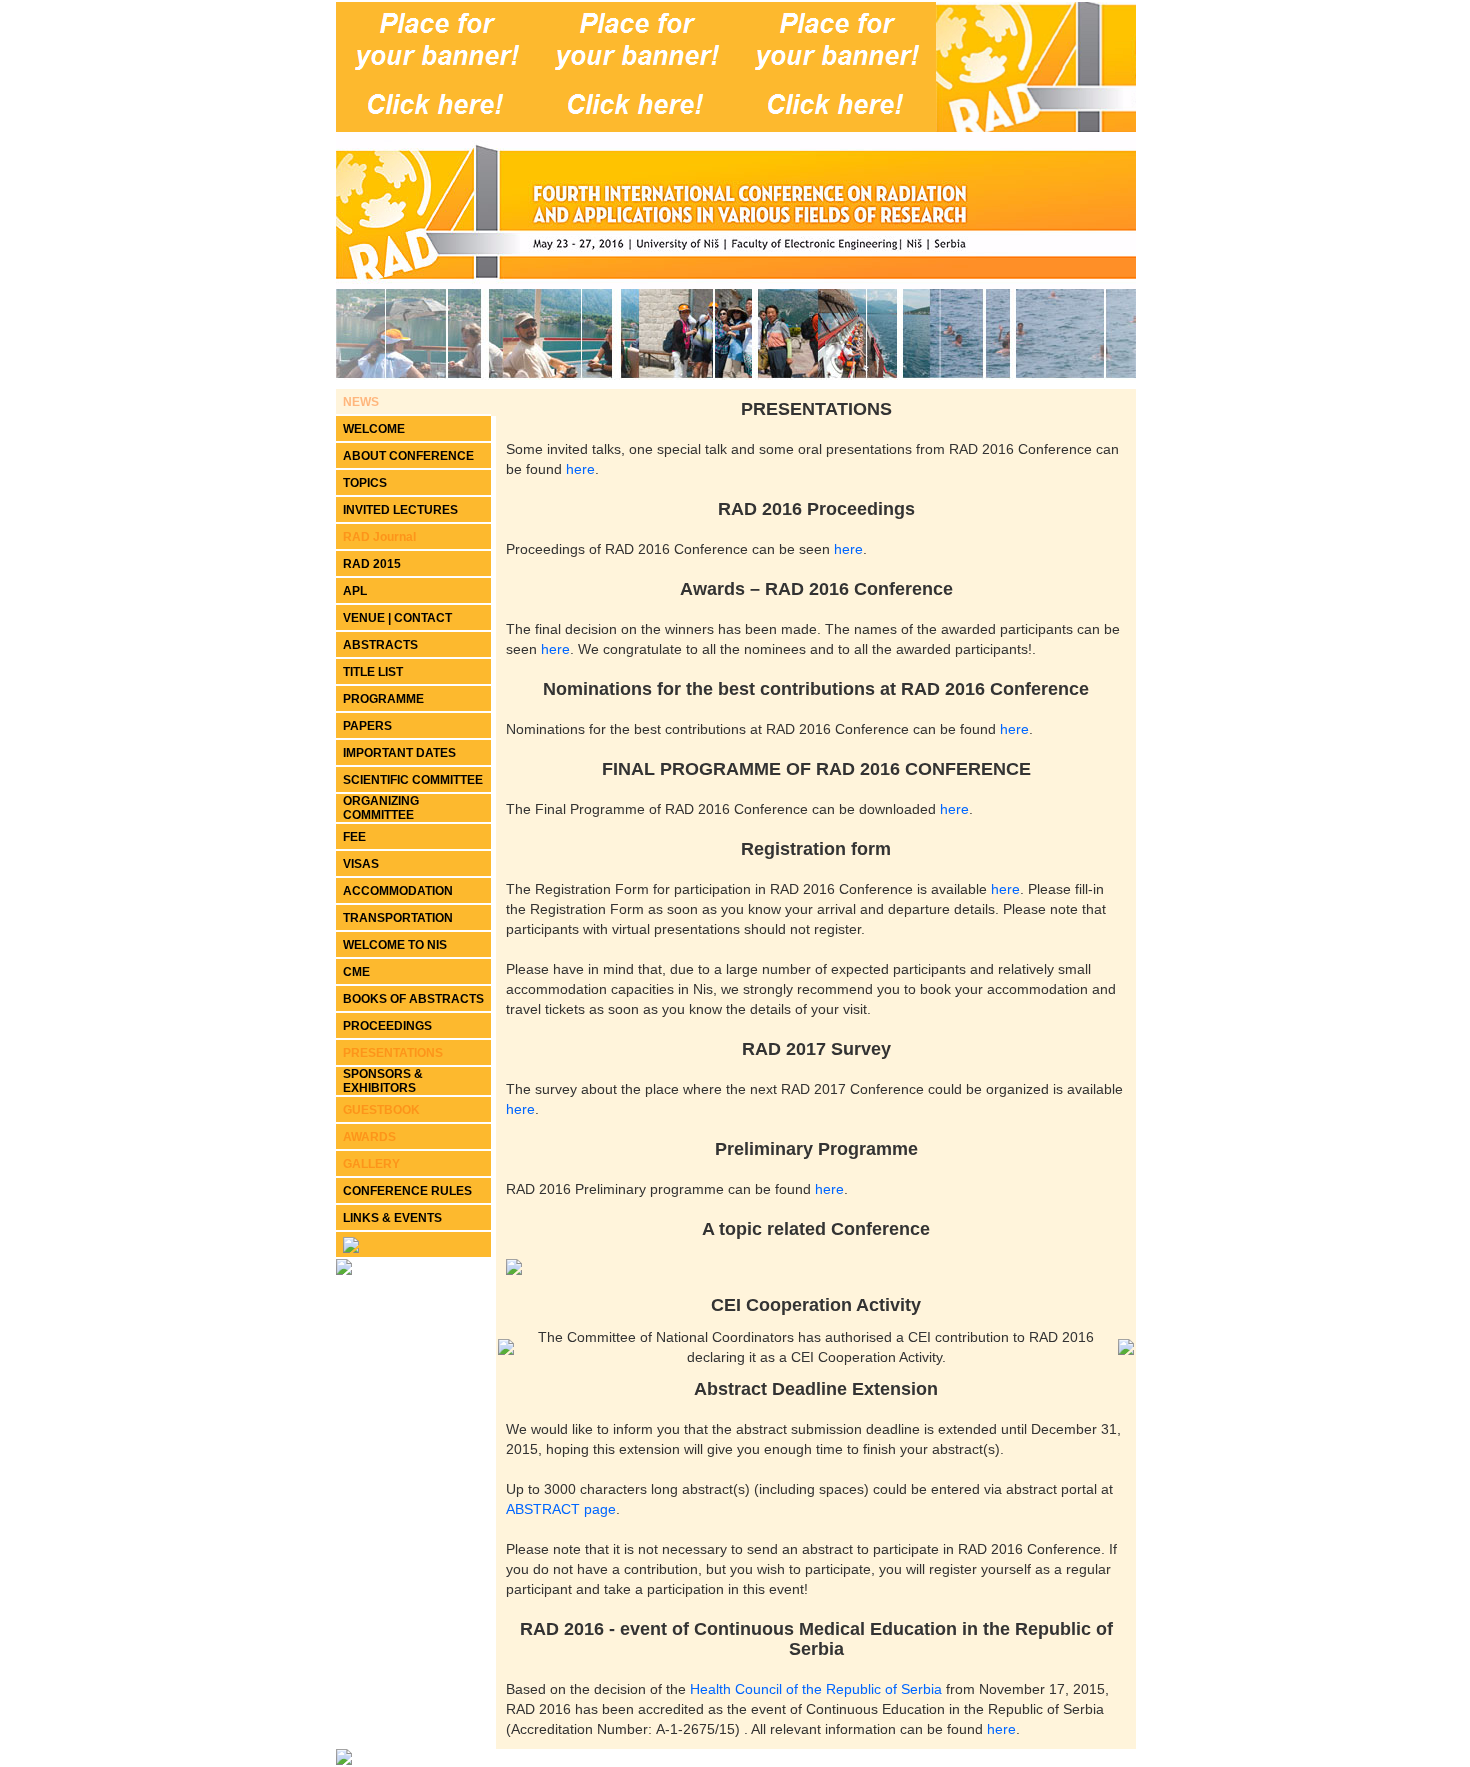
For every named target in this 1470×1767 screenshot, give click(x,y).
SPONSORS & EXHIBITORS (383, 1081)
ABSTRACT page (561, 1509)
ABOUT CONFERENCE (408, 456)
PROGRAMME (383, 699)
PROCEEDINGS (387, 1026)
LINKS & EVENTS (392, 1218)
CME (356, 972)
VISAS (361, 864)
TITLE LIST (373, 672)
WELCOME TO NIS (395, 945)
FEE (354, 837)
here (580, 469)
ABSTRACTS (380, 645)
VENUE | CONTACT (397, 618)
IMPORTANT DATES (399, 753)
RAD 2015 (372, 564)
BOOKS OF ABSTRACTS (413, 999)
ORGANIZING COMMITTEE (381, 808)
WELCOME (374, 429)
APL (355, 591)
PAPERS (367, 726)
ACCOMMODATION (398, 891)
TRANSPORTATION (398, 918)
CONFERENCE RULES (407, 1191)
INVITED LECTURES (400, 510)
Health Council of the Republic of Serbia (816, 1689)
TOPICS (365, 483)
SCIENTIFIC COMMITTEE (413, 780)
